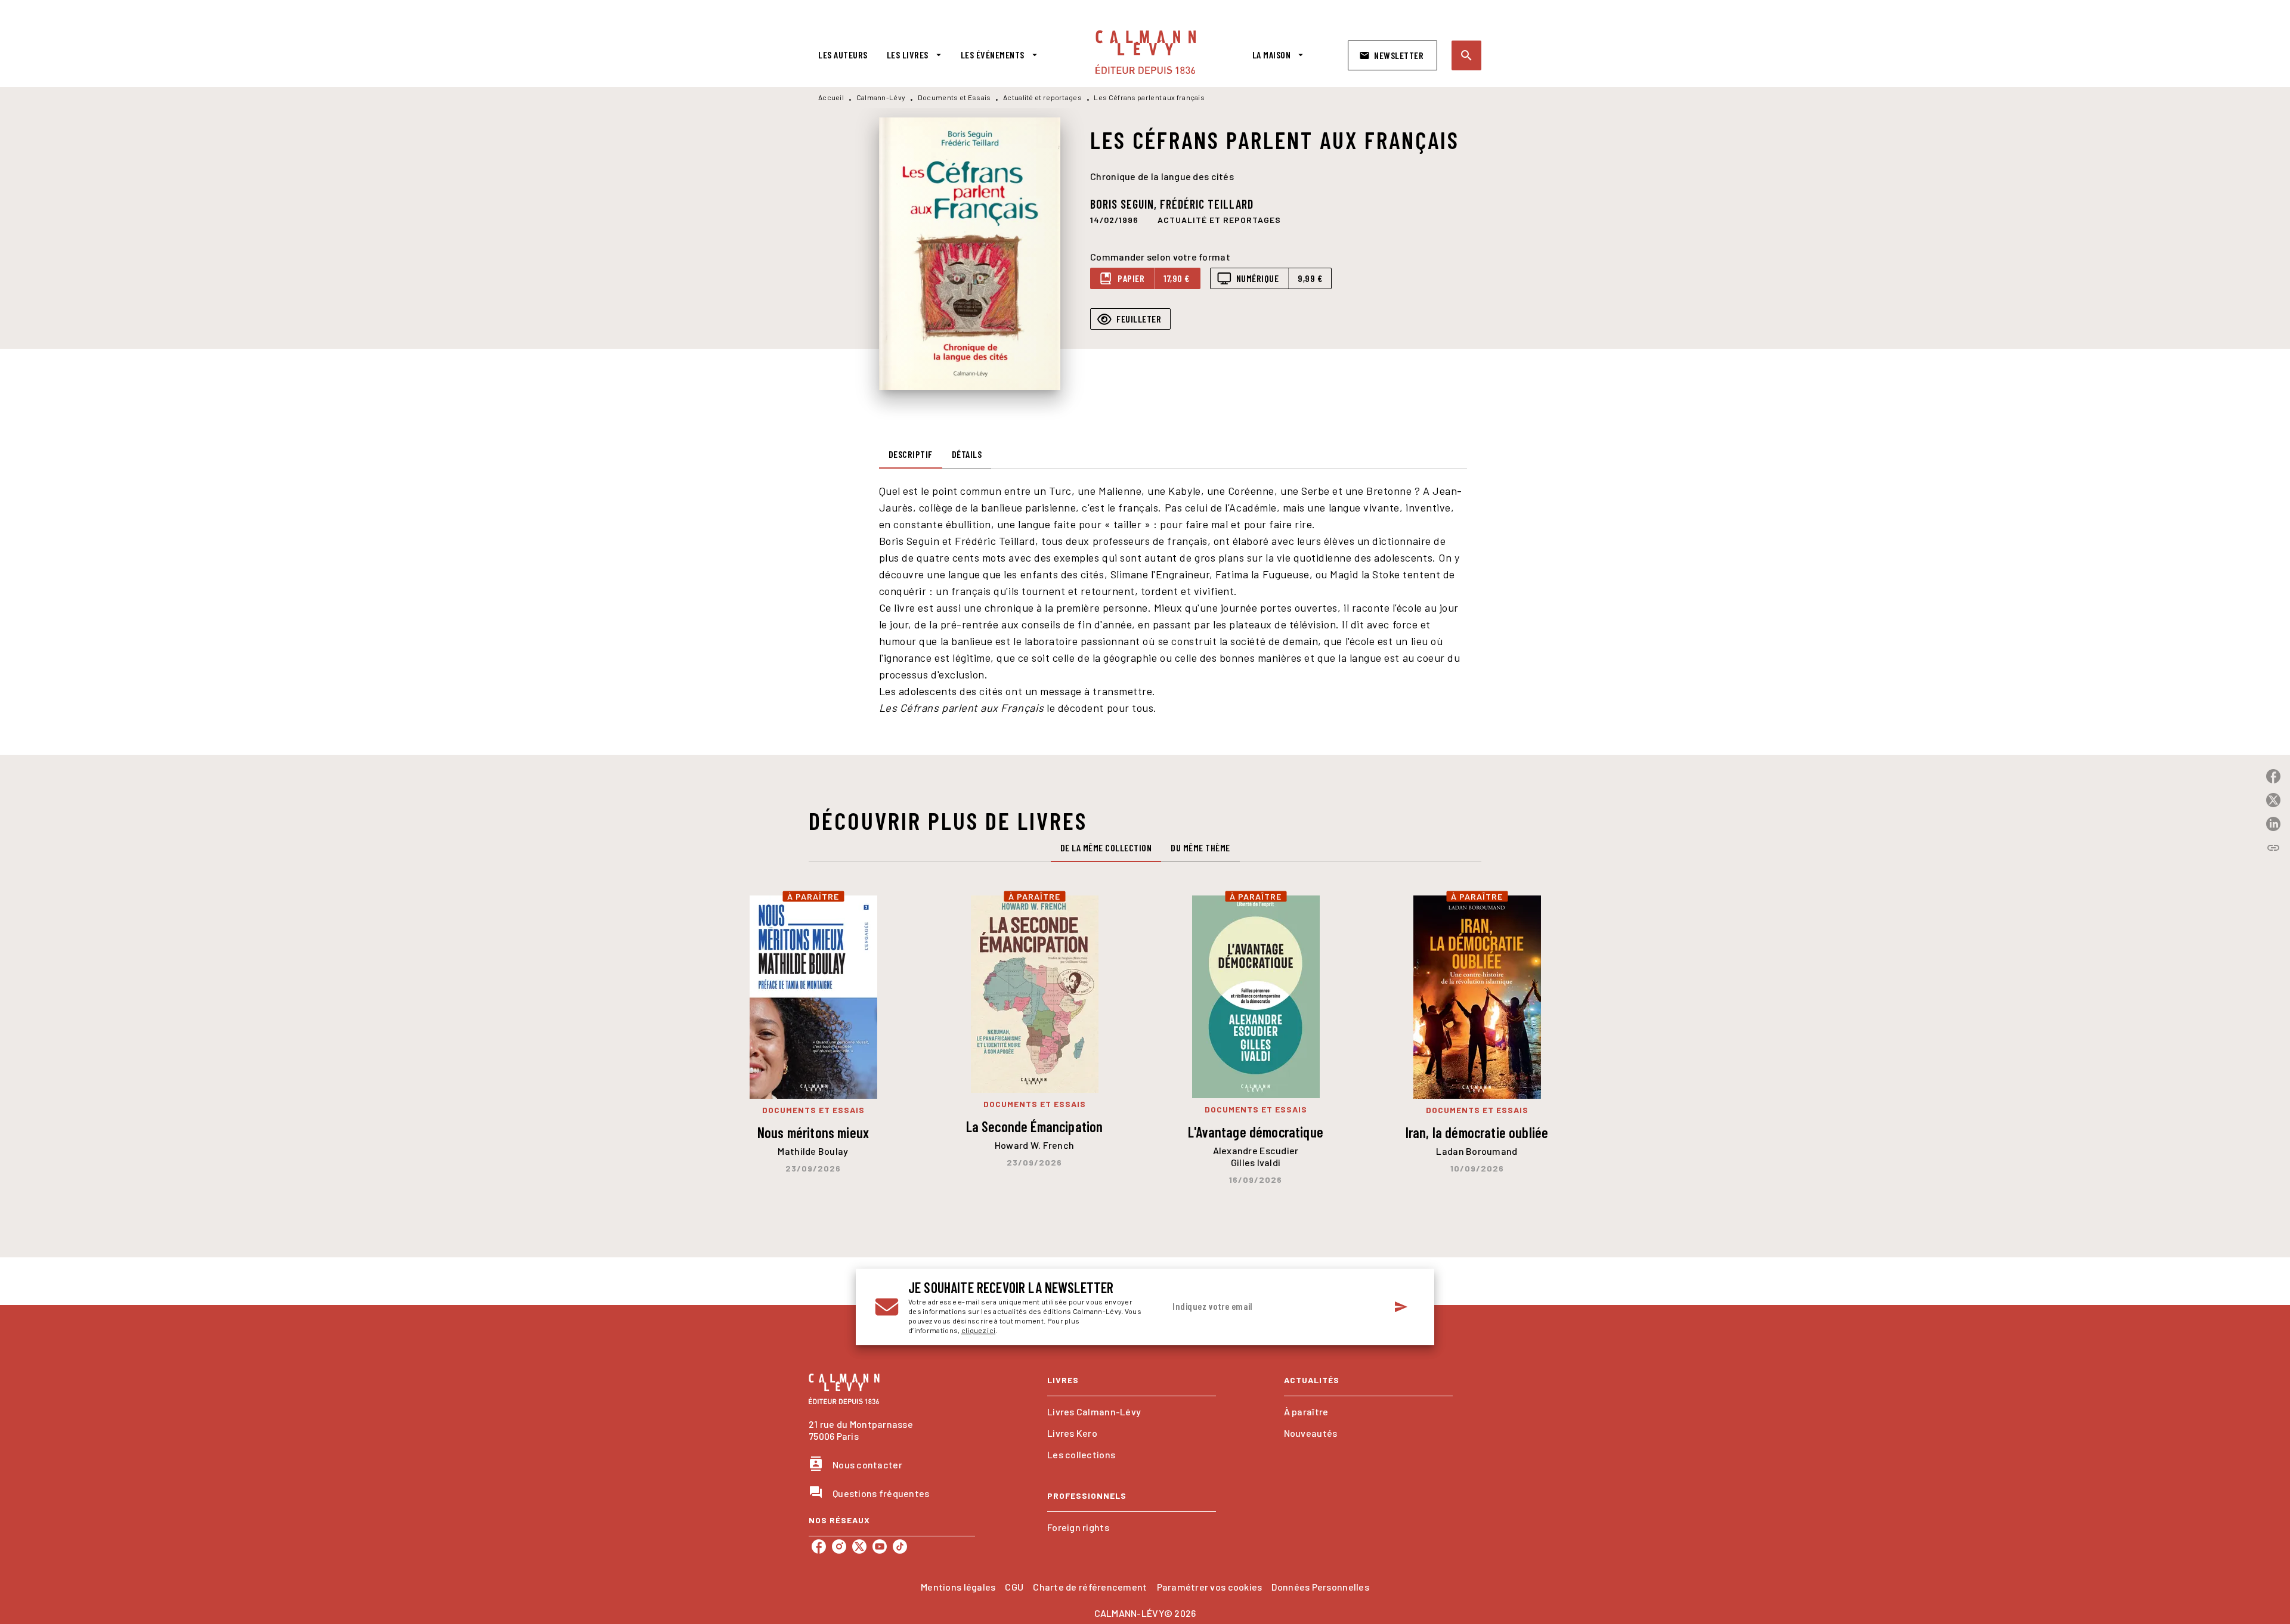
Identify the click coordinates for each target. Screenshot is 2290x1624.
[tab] (843, 55)
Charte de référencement (1090, 1587)
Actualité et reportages (1042, 97)
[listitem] (819, 1546)
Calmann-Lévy (881, 97)
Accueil (831, 97)
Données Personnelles (1320, 1587)
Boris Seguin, (1125, 204)
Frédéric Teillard (1207, 204)
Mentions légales (958, 1587)
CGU (1014, 1587)
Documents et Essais (954, 97)
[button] (1392, 55)
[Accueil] (1146, 52)
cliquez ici (978, 1330)
